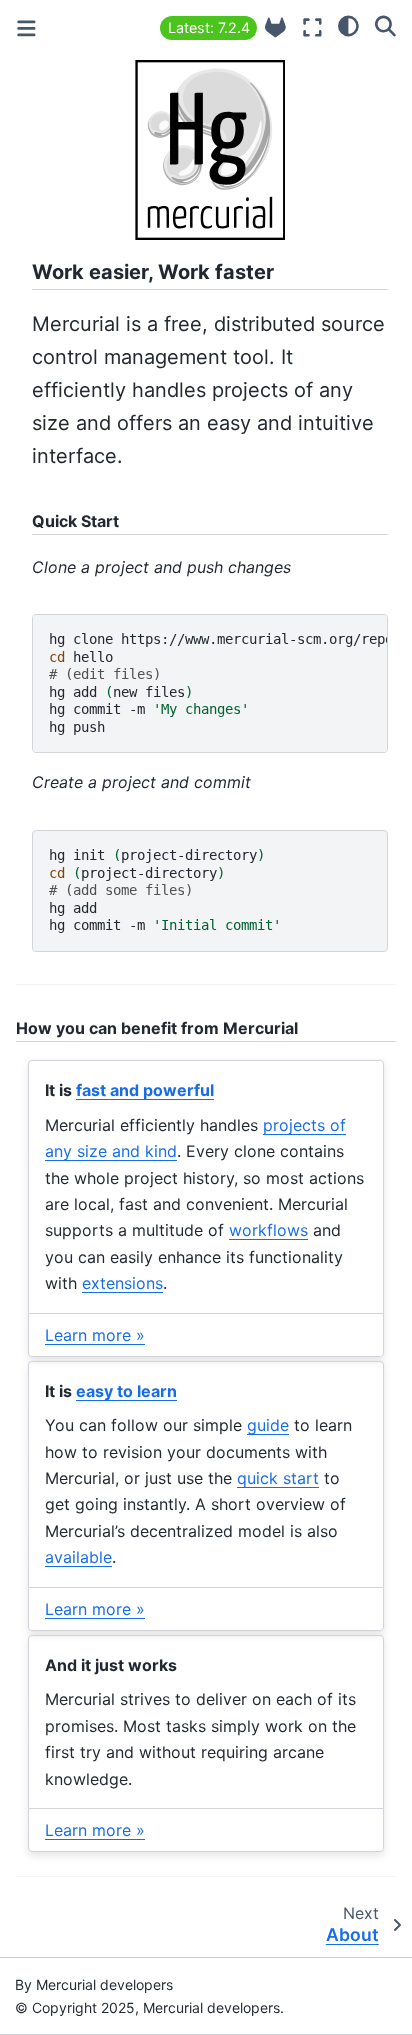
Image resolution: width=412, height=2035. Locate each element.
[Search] (385, 25)
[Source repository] (275, 27)
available (78, 1557)
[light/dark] (348, 25)
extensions (122, 1283)
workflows (268, 1230)
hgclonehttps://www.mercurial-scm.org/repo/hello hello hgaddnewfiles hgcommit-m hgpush (218, 683)
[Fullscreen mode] (312, 27)
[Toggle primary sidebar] (26, 28)
